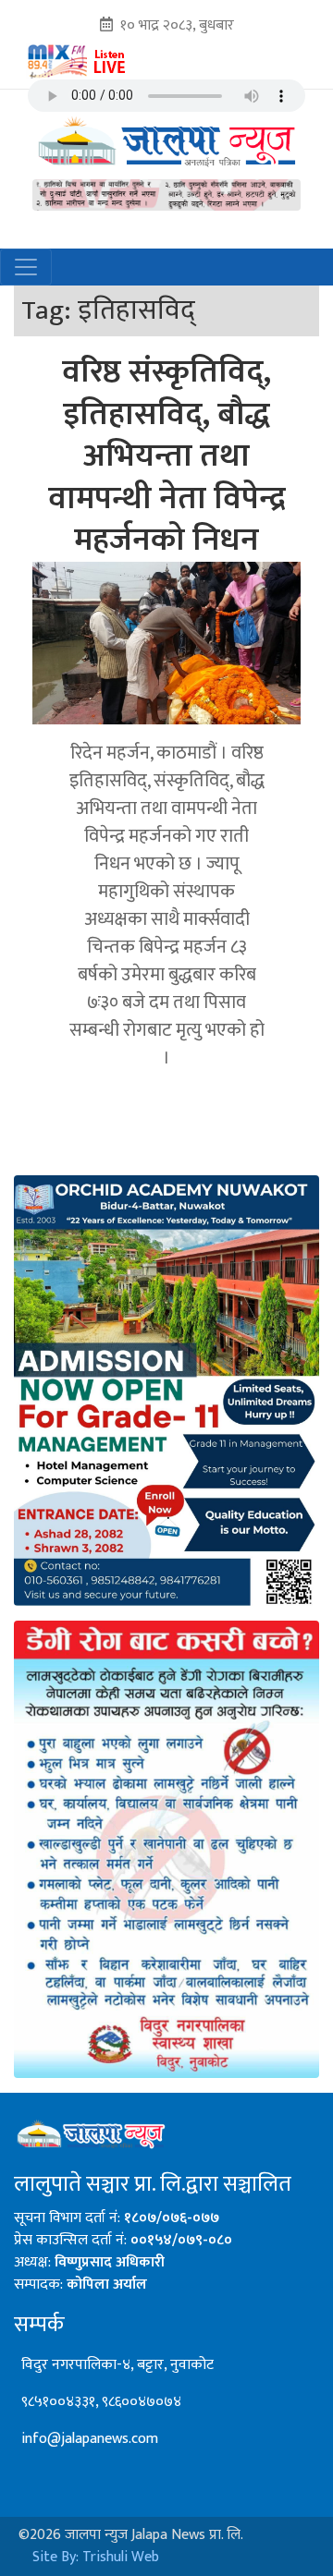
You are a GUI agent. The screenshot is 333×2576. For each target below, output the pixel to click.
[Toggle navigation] (26, 267)
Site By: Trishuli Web (96, 2557)
